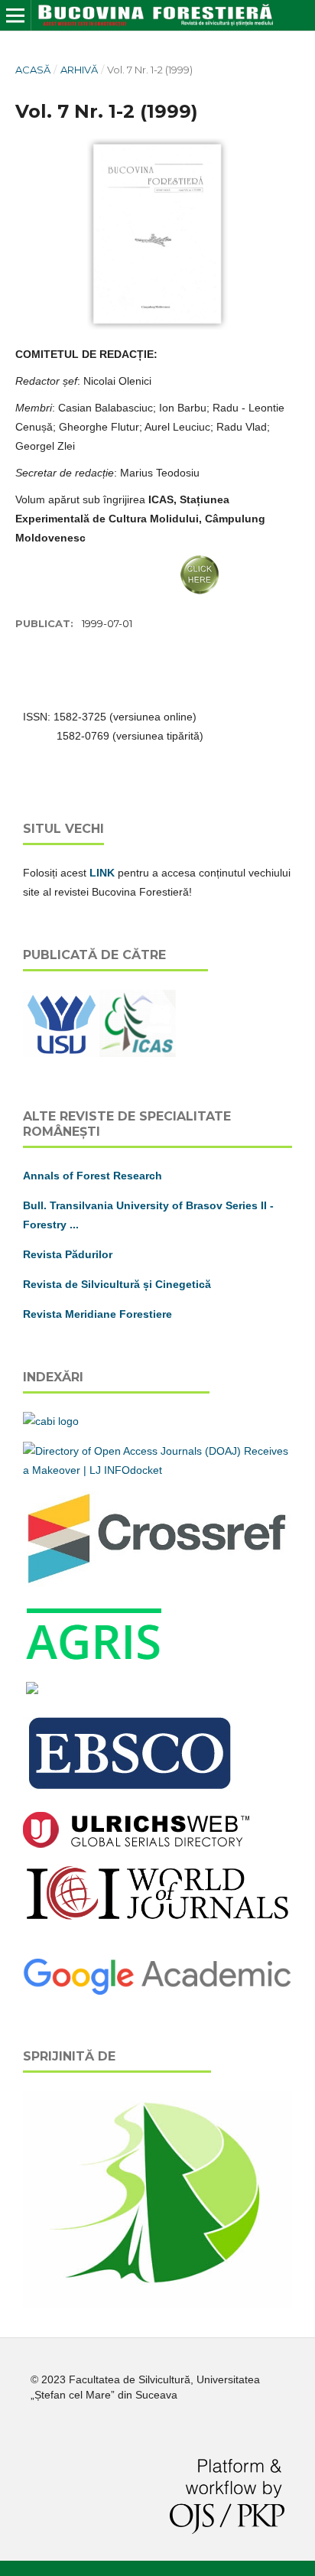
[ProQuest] (32, 1690)
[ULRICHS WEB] (136, 1844)
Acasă (33, 70)
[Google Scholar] (157, 1993)
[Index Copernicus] (157, 1918)
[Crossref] (157, 1583)
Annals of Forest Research (93, 1176)
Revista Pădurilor (68, 1254)
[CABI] (51, 1421)
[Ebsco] (132, 1791)
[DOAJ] (157, 1470)
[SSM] (157, 2304)
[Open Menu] (15, 15)
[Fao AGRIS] (95, 1660)
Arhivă (79, 70)
